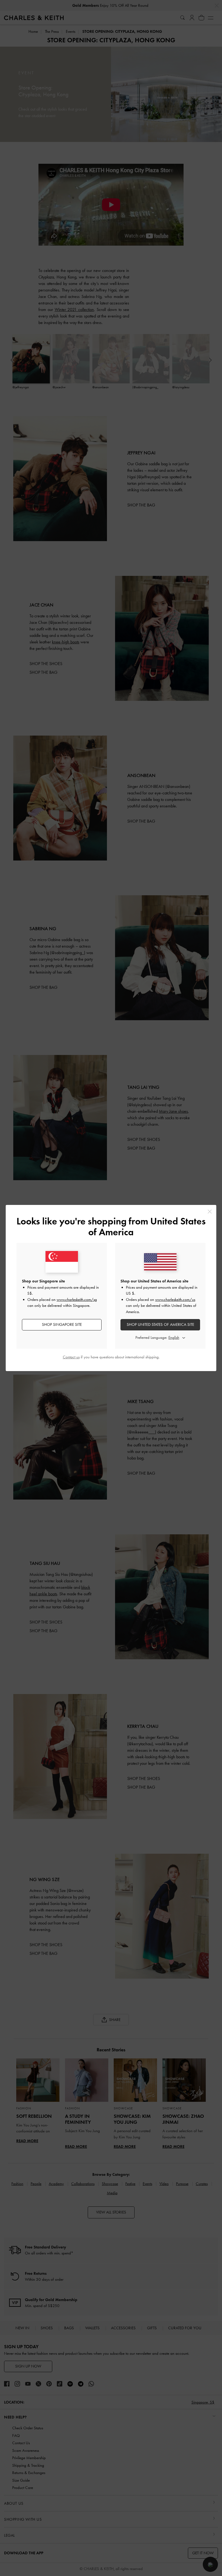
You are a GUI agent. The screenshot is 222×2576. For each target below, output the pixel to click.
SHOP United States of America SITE (160, 1324)
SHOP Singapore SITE (62, 1324)
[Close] (210, 1212)
